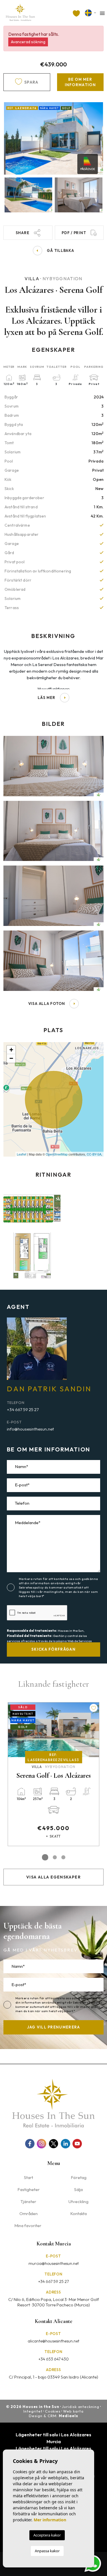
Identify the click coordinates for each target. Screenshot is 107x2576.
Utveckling (78, 2201)
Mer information (50, 2520)
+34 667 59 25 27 (23, 1410)
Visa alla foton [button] (47, 1003)
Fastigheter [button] (29, 2189)
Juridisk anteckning (81, 2407)
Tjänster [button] (28, 2201)
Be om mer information (80, 82)
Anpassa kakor (47, 2551)
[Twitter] (53, 2144)
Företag (79, 2177)
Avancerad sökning (28, 42)
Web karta (73, 2411)
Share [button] (23, 233)
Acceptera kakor (47, 2535)
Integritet (33, 2411)
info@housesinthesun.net (30, 1429)
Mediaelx (68, 2416)
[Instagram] (42, 2144)
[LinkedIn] (65, 2144)
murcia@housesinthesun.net (54, 2263)
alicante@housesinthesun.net (53, 2341)
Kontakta (78, 2213)
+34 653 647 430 (54, 2359)
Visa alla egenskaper (53, 1877)
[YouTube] (77, 2144)
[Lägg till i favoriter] (56, 1708)
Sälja (78, 2189)
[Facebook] (30, 2144)
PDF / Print (74, 233)
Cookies (53, 2411)
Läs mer (46, 698)
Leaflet (22, 1154)
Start (29, 2177)
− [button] (11, 1058)
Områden (29, 2213)
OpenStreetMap (57, 1154)
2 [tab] (54, 1857)
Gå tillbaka (60, 250)
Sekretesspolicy (32, 1587)
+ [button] (11, 1050)
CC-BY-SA (94, 1154)
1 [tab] (44, 1857)
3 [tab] (63, 1857)
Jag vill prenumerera (54, 2027)
